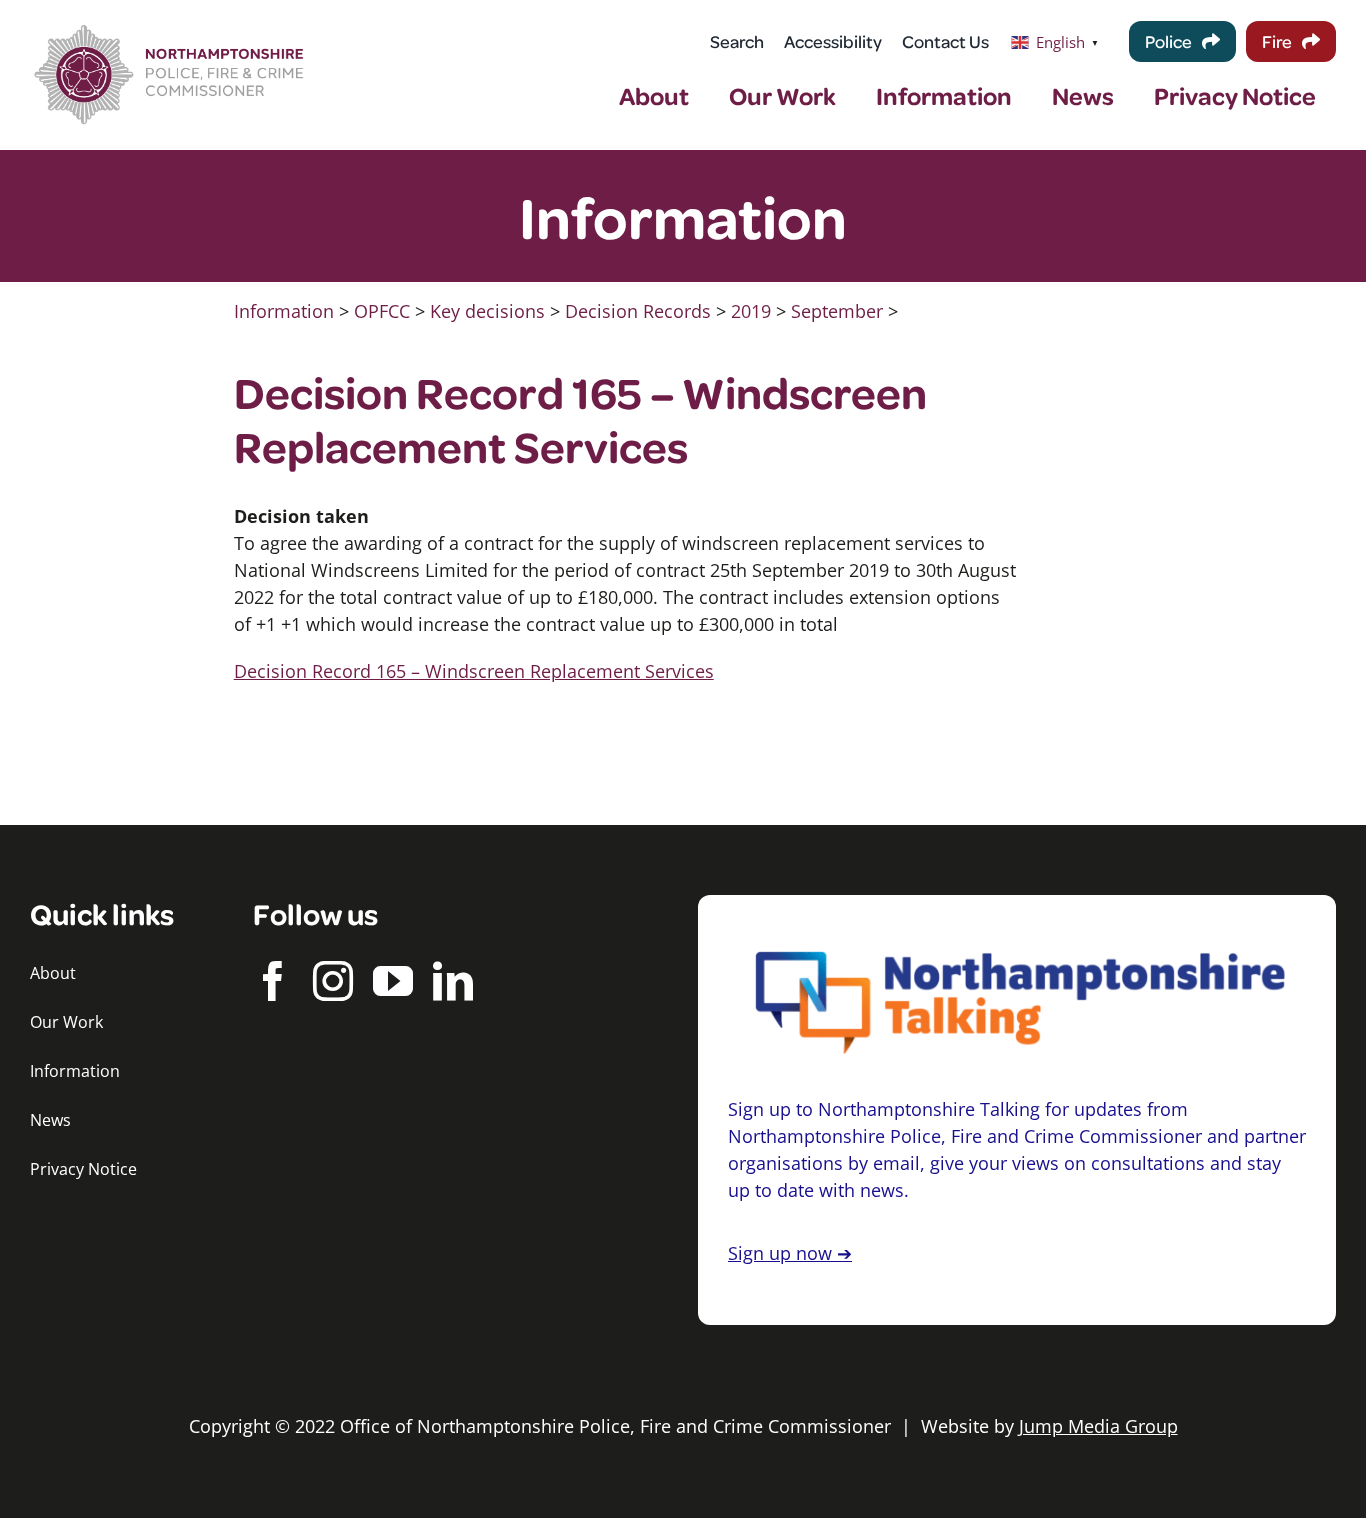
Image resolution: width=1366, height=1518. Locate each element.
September (837, 311)
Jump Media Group (1098, 1426)
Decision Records (638, 311)
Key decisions (487, 311)
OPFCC (382, 311)
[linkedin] (453, 981)
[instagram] (333, 981)
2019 (751, 311)
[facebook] (273, 981)
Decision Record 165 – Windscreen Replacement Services (474, 671)
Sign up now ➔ (790, 1253)
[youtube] (393, 981)
